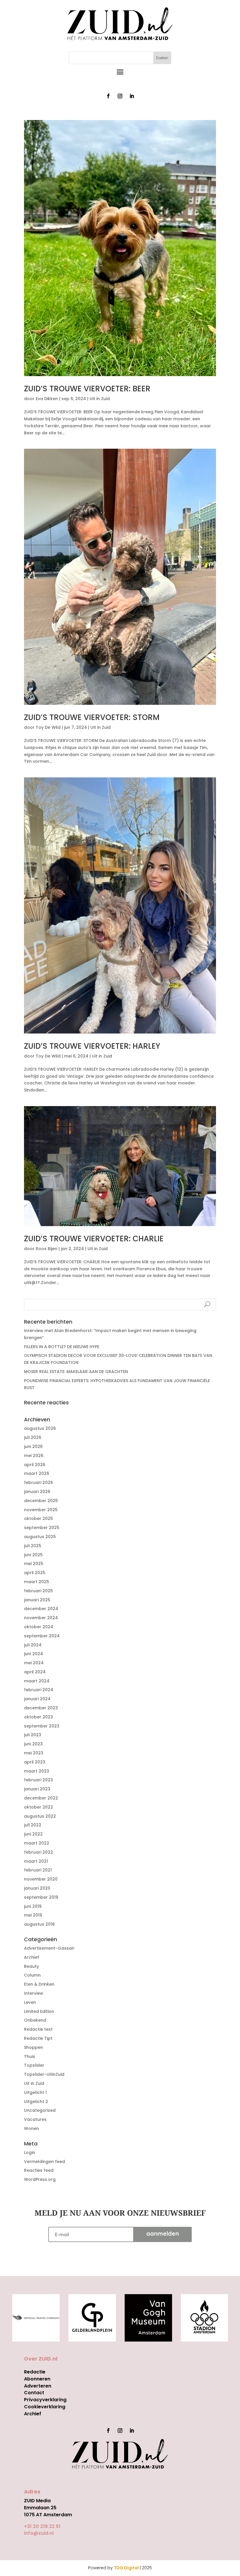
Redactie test (38, 2029)
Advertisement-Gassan (49, 1948)
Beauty (31, 1966)
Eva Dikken (47, 399)
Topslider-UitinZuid (44, 2074)
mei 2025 (34, 1564)
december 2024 (41, 1609)
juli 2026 (33, 1437)
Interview (34, 1993)
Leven (30, 2002)
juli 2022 (33, 1825)
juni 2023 (33, 1744)
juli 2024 (33, 1645)
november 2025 (41, 1510)
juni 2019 (33, 1906)
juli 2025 (33, 1546)
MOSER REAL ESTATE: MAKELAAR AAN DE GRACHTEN (76, 1372)
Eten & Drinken (39, 1984)
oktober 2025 (38, 1518)
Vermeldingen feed (44, 2162)
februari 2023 (38, 1780)
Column (32, 1975)
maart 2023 (37, 1771)
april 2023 (35, 1762)
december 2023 (41, 1708)
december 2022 (41, 1798)
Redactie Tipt (38, 2038)
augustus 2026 (40, 1428)
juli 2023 (33, 1735)
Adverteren (38, 2386)
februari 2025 (38, 1591)
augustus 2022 (40, 1816)
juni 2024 (34, 1654)
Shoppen (34, 2047)
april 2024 (35, 1672)
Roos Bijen (47, 1249)
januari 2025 (37, 1600)
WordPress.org (40, 2179)
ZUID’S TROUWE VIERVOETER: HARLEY (92, 1046)
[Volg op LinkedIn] (132, 96)
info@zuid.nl (39, 2533)
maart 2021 (36, 1861)
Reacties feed (39, 2170)
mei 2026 (34, 1456)
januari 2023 (37, 1789)
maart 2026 (37, 1473)
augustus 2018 (39, 1924)
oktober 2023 (38, 1717)
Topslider (34, 2065)
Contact (34, 2393)
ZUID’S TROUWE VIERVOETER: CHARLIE (94, 1239)
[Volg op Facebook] (108, 96)
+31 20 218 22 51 (42, 2526)
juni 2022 (33, 1834)
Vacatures (35, 2119)
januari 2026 (37, 1492)
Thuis (30, 2056)
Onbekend (35, 2020)
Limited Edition (39, 2011)
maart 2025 (37, 1582)
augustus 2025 (40, 1537)
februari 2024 (39, 1690)
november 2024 (41, 1618)
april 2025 (35, 1573)
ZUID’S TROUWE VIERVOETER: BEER (87, 389)
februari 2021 (38, 1870)
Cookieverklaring (45, 2407)
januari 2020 (37, 1888)
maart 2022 (37, 1843)
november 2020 (41, 1879)
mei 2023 (34, 1753)
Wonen (31, 2128)
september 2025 (42, 1528)
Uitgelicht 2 (36, 2102)
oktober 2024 (39, 1627)
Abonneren (37, 2379)
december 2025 (41, 1501)
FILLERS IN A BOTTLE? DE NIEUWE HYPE (62, 1347)
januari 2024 (37, 1699)
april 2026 (35, 1465)
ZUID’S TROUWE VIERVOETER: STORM (92, 717)
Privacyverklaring (45, 2400)
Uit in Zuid (100, 399)
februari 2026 (38, 1482)
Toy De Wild (48, 727)
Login (30, 2152)
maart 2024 (37, 1681)
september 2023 (42, 1726)
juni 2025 (33, 1555)
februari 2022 (38, 1852)
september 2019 (41, 1897)
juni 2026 (33, 1446)
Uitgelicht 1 (35, 2092)
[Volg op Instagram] (120, 96)
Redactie (35, 2372)
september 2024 (42, 1636)
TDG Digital (126, 2568)
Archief (32, 1957)
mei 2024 (34, 1663)
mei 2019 (33, 1915)
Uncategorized (40, 2110)
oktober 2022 (38, 1807)
